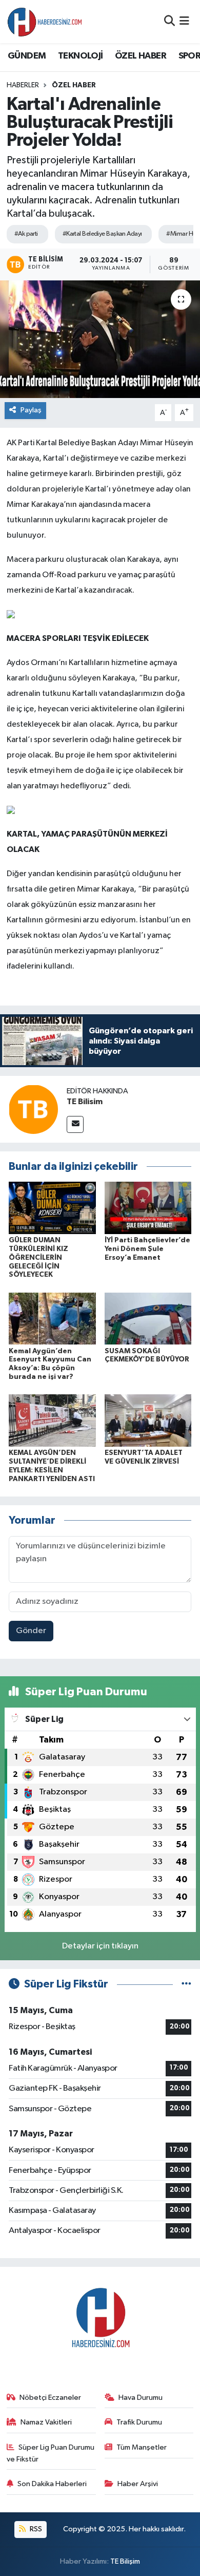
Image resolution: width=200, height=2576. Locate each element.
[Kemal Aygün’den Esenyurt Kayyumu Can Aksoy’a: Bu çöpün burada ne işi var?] (52, 1319)
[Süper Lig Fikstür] (186, 1984)
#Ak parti (26, 234)
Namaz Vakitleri (46, 2422)
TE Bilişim (125, 2561)
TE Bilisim (85, 1102)
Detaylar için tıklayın (100, 1946)
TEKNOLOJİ (81, 56)
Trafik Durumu (139, 2422)
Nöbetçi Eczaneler (50, 2398)
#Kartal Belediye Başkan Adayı (102, 234)
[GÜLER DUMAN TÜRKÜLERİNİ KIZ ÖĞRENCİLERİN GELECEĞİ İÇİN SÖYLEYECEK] (52, 1208)
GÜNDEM (27, 56)
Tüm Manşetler (142, 2447)
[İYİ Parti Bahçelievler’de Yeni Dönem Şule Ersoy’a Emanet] (148, 1208)
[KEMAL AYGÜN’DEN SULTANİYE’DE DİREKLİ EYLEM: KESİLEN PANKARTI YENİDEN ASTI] (52, 1420)
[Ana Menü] (184, 21)
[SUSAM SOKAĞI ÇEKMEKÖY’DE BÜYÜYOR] (148, 1319)
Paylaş (31, 410)
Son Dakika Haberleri (52, 2484)
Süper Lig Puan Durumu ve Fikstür (51, 2453)
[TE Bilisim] (33, 1109)
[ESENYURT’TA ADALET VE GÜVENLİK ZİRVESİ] (148, 1420)
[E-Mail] (75, 1124)
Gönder (31, 1631)
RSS (35, 2529)
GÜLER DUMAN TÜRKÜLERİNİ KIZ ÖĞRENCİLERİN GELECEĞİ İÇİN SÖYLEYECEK (38, 1257)
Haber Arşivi (138, 2484)
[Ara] (169, 21)
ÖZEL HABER (141, 56)
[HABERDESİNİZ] (45, 22)
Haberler (23, 85)
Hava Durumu (141, 2398)
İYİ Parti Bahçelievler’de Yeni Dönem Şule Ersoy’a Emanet (147, 1249)
